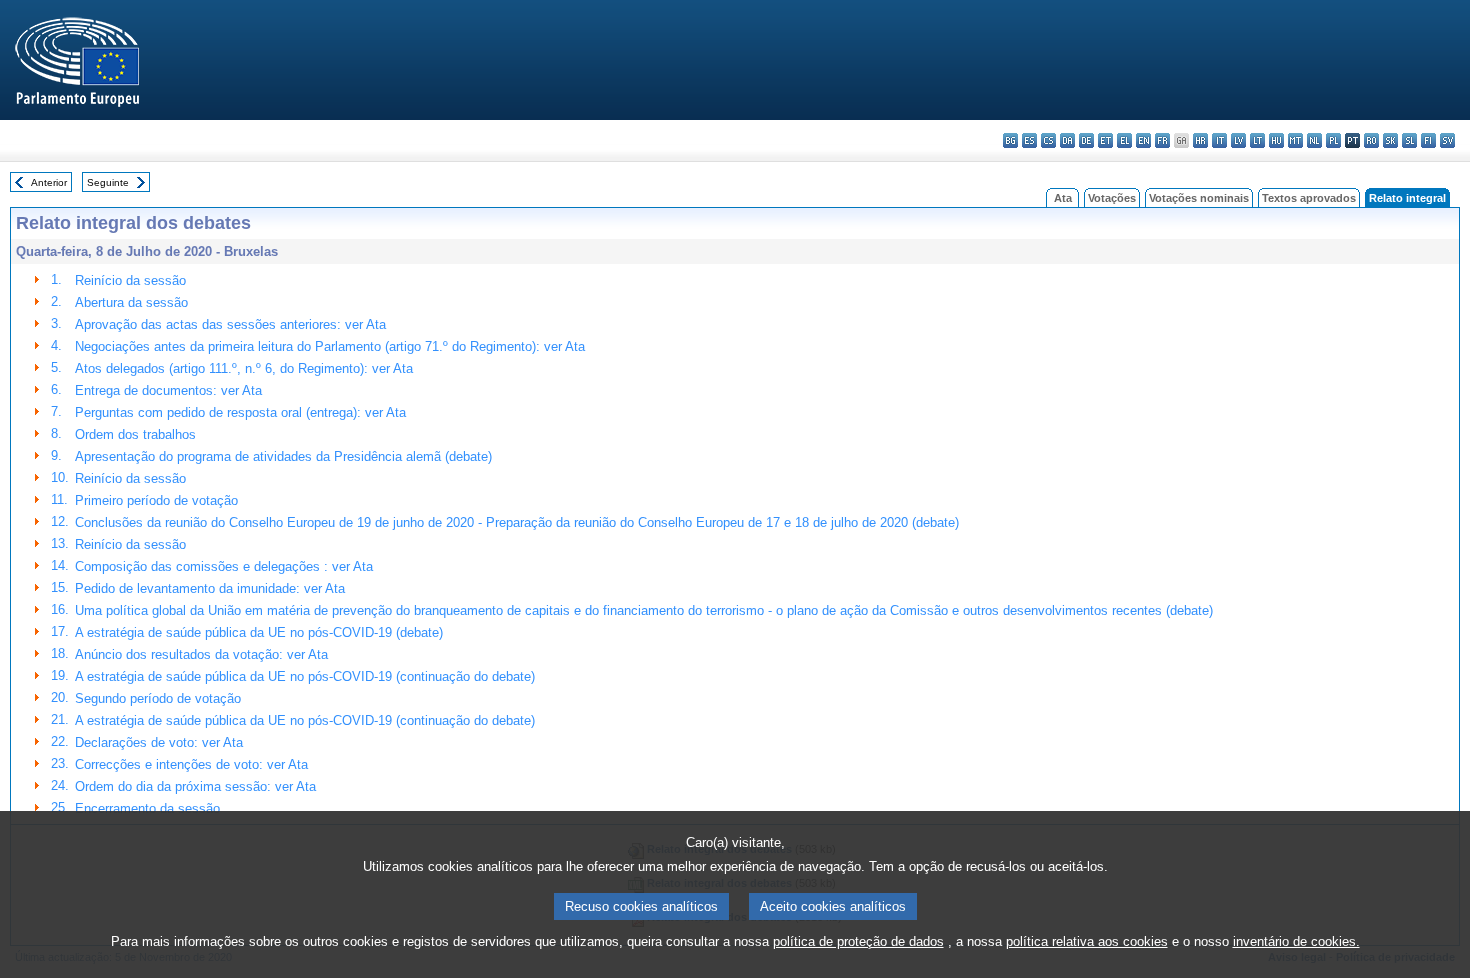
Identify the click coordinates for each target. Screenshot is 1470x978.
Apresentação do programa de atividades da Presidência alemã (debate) (283, 456)
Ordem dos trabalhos (135, 434)
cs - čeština (1048, 140)
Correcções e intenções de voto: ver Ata (191, 764)
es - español (1029, 140)
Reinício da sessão (130, 280)
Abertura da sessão (131, 302)
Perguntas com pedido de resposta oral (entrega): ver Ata (240, 412)
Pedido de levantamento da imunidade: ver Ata (210, 588)
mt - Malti (1295, 140)
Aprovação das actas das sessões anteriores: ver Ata (230, 324)
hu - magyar (1276, 140)
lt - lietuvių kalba (1257, 140)
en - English (1143, 140)
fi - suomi (1428, 140)
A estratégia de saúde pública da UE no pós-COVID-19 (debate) (259, 632)
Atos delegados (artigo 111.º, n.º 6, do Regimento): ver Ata (244, 368)
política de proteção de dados (858, 941)
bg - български (1010, 140)
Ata (1063, 198)
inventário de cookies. (1296, 941)
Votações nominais (1199, 198)
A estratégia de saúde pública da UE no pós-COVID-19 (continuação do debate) (305, 676)
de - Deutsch (1086, 140)
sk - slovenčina (1390, 140)
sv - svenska (1447, 140)
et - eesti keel (1105, 140)
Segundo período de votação (158, 698)
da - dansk (1067, 140)
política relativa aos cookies (1087, 941)
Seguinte (108, 182)
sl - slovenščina (1409, 140)
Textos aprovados (1309, 198)
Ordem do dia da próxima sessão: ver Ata (195, 786)
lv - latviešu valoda (1238, 140)
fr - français (1162, 140)
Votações (1112, 198)
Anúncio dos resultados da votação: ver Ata (201, 654)
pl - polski (1333, 140)
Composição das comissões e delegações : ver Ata (224, 566)
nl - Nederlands (1314, 140)
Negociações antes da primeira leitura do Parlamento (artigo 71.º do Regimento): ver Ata (330, 346)
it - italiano (1219, 140)
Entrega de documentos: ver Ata (168, 390)
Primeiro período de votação (156, 500)
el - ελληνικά (1124, 140)
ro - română (1371, 140)
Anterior (49, 182)
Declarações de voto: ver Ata (159, 742)
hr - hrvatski (1200, 140)
